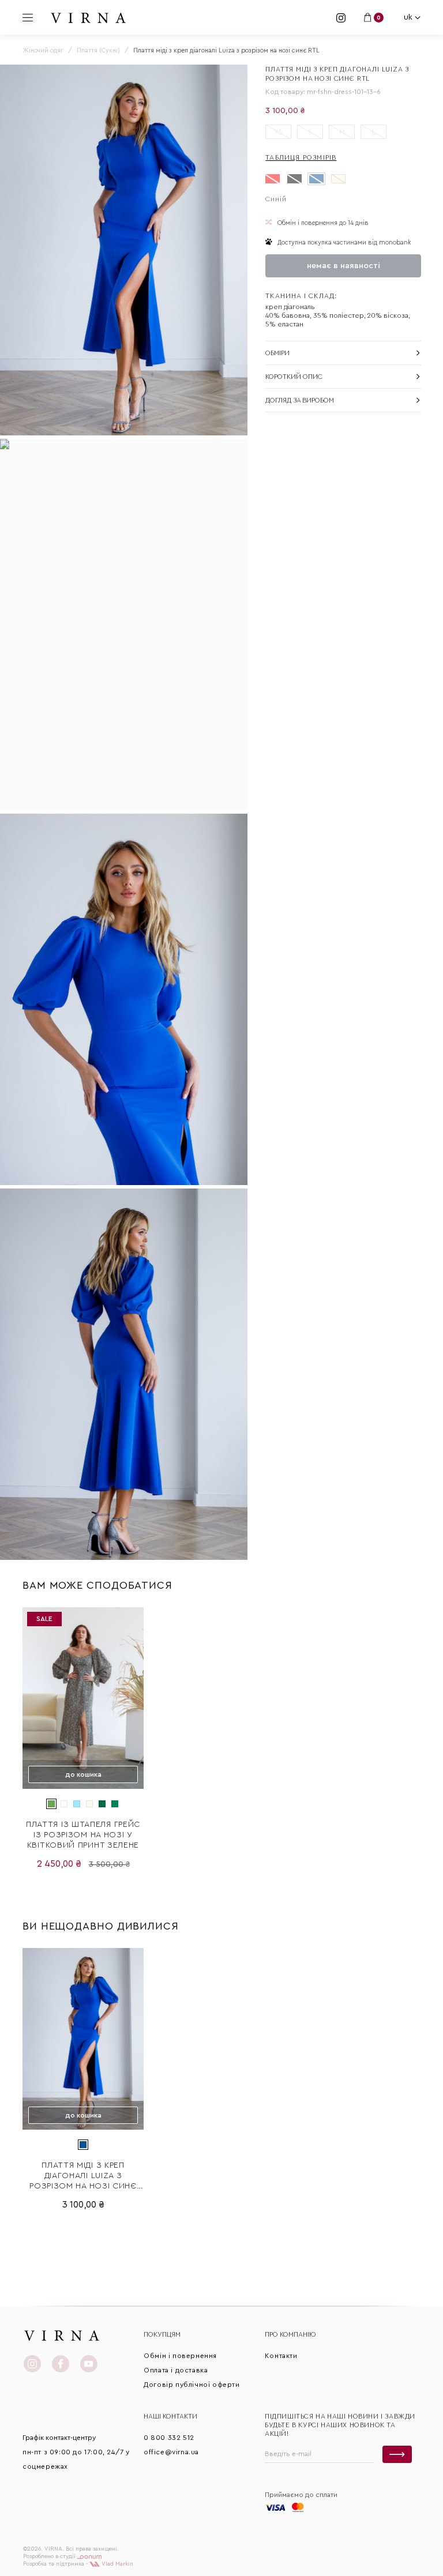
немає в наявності (343, 266)
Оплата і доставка (176, 2370)
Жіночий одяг (43, 50)
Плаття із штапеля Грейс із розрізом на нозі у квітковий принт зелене (83, 1835)
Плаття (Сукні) (98, 50)
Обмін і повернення (180, 2356)
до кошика (83, 1774)
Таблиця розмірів (301, 157)
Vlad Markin (117, 2564)
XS (278, 132)
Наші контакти (170, 2416)
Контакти (281, 2356)
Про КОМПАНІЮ (290, 2334)
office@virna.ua (171, 2452)
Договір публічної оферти (192, 2385)
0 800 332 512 (169, 2438)
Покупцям (162, 2334)
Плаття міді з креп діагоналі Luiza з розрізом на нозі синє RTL (83, 2176)
